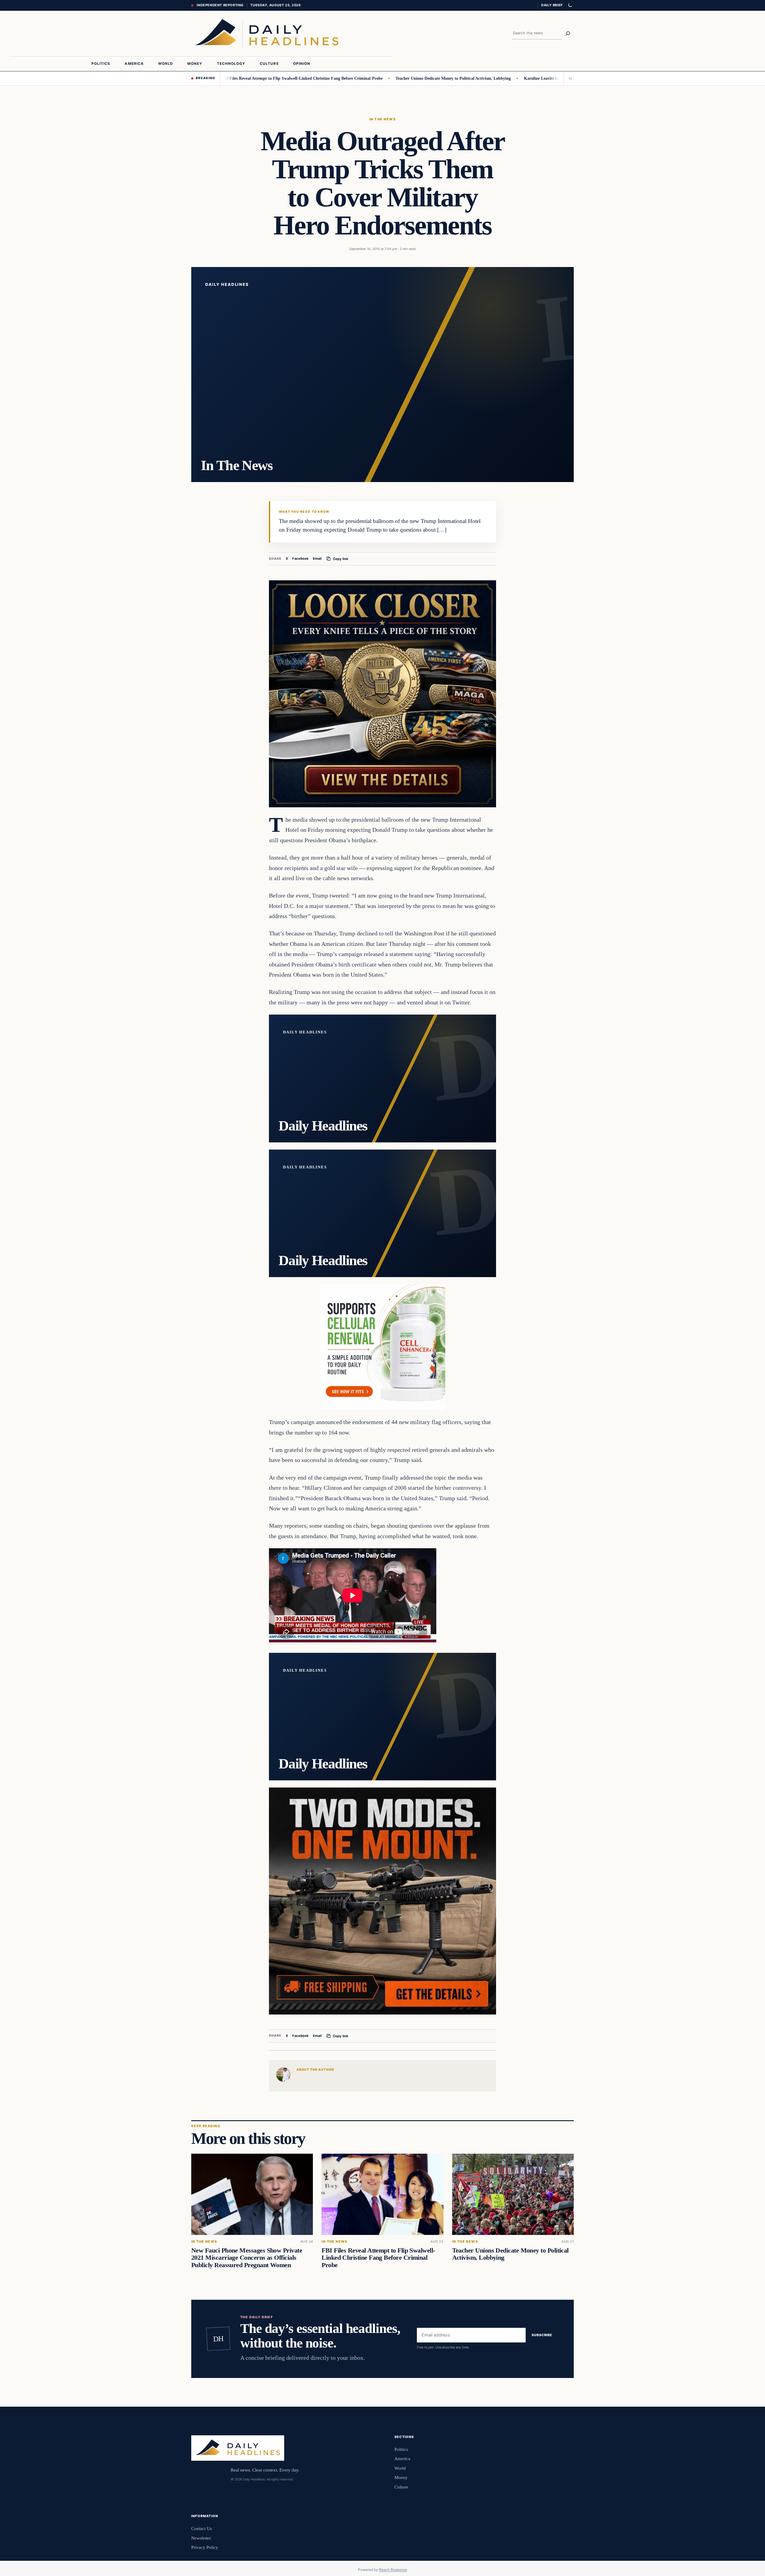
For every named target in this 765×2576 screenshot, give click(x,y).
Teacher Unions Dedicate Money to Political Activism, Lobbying (365, 78)
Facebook (300, 559)
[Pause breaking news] (569, 78)
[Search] (568, 33)
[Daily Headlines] (267, 33)
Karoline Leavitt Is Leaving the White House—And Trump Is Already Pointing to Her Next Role (523, 78)
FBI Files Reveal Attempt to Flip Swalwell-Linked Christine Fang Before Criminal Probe (378, 2258)
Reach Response (393, 2570)
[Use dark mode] (570, 5)
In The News (382, 119)
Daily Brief (552, 5)
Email (317, 559)
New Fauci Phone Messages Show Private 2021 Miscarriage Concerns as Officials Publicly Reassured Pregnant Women (247, 2258)
